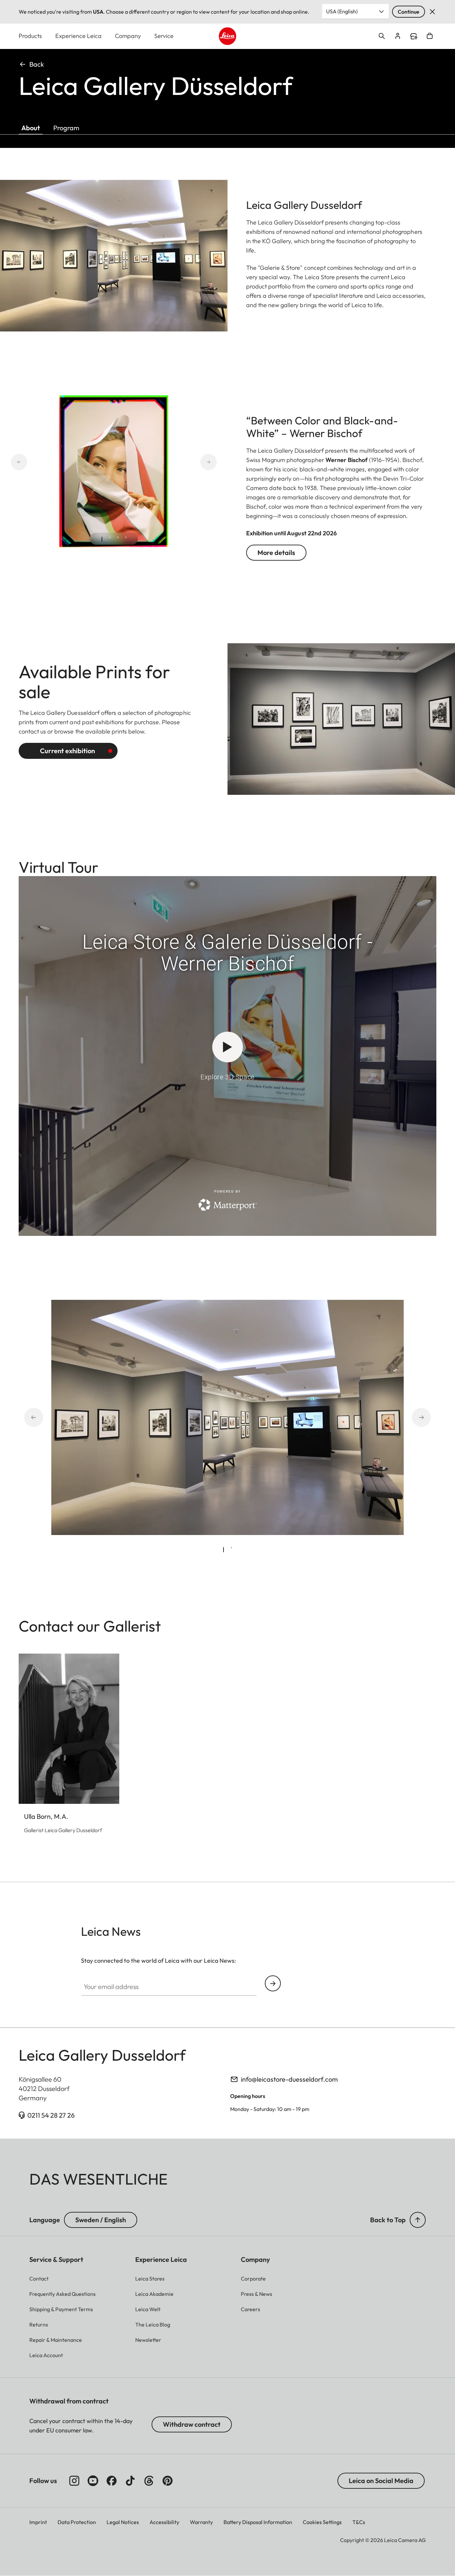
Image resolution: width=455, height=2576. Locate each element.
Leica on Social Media (381, 2481)
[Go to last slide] (43, 462)
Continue (409, 12)
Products (30, 36)
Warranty (201, 2522)
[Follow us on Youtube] (93, 2481)
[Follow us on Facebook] (112, 2481)
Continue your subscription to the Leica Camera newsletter (273, 1983)
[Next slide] (185, 462)
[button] (418, 2220)
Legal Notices (123, 2522)
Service (164, 36)
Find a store (414, 36)
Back (37, 64)
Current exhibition (67, 751)
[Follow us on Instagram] (74, 2481)
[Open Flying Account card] (398, 36)
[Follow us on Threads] (149, 2481)
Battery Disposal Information (258, 2522)
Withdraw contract (192, 2424)
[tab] (102, 539)
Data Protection (77, 2522)
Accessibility (164, 2522)
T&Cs (359, 2522)
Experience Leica (78, 36)
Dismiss (432, 12)
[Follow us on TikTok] (130, 2481)
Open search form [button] (382, 36)
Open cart (430, 36)
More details (276, 552)
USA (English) (342, 11)
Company (128, 36)
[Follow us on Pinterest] (168, 2481)
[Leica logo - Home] (228, 36)
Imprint (38, 2522)
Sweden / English (101, 2220)
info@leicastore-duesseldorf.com (289, 2079)
